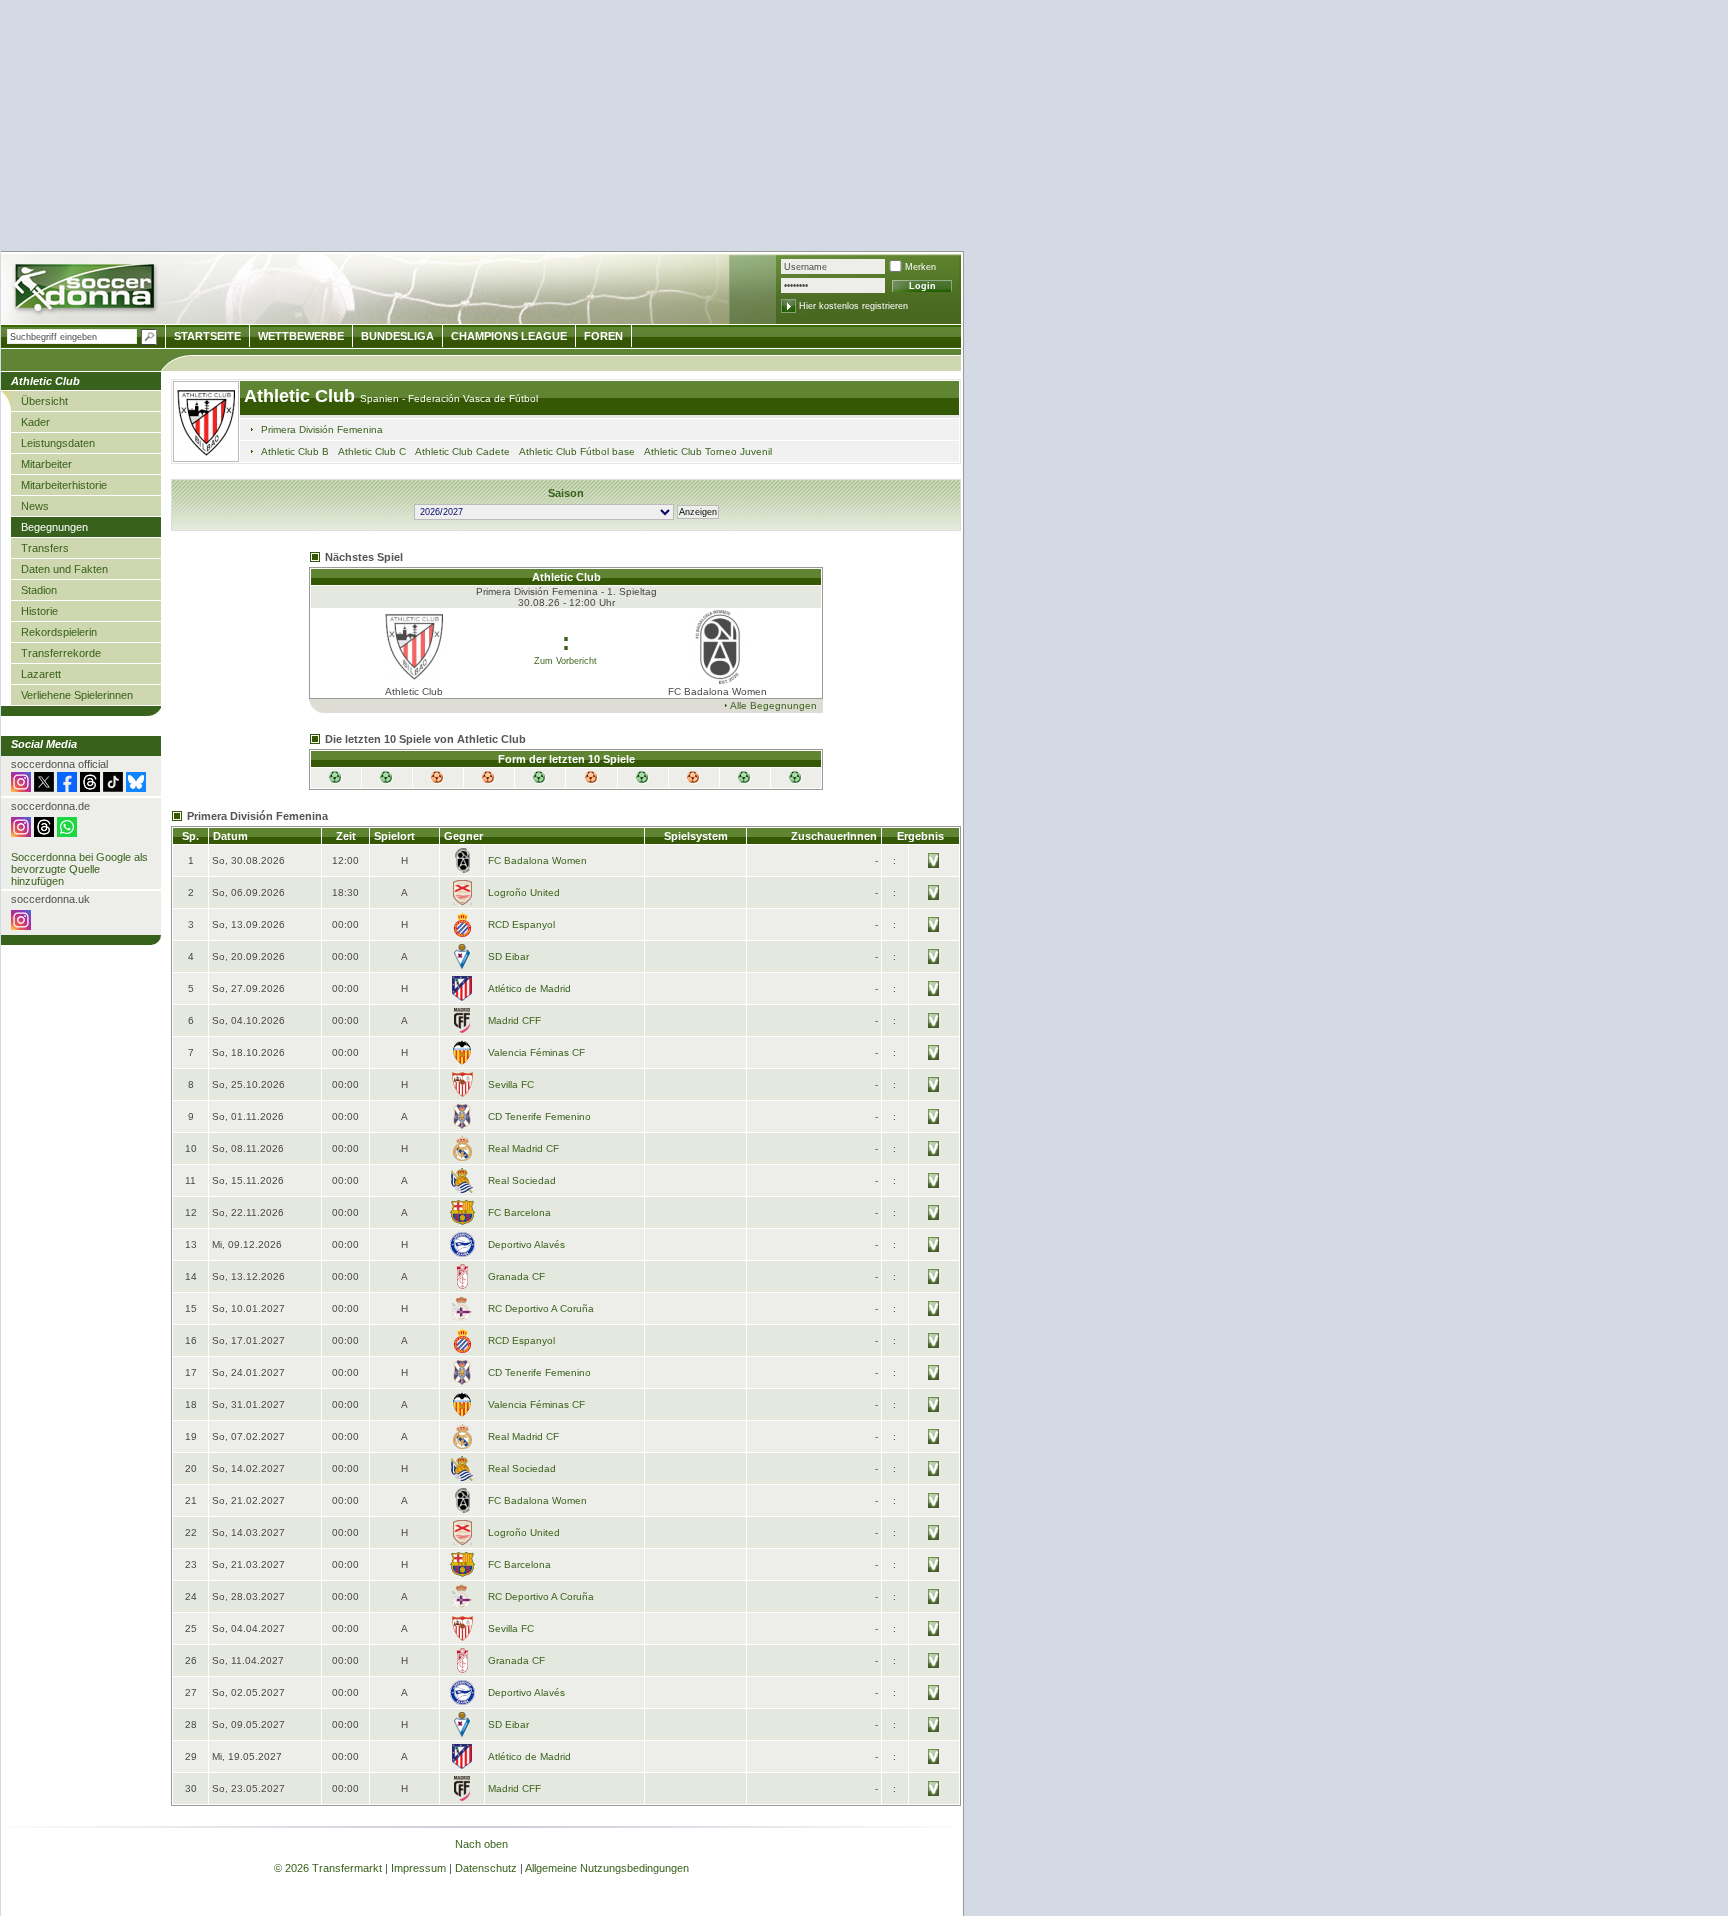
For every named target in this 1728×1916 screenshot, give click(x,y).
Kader (35, 422)
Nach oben (481, 1844)
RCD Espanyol (521, 924)
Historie (39, 611)
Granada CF (516, 1276)
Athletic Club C (372, 451)
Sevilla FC (511, 1084)
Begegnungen (54, 527)
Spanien (381, 398)
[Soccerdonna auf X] (44, 788)
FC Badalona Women (537, 860)
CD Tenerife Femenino (539, 1116)
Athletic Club (302, 396)
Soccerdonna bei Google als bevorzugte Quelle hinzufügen (79, 869)
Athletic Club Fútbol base (577, 451)
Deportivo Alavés (526, 1244)
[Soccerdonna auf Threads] (90, 788)
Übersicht (44, 401)
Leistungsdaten (58, 443)
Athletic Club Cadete (462, 451)
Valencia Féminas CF (536, 1052)
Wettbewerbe (301, 336)
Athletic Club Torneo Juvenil (708, 451)
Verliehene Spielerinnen (77, 695)
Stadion (39, 590)
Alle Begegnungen (773, 705)
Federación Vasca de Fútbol (473, 398)
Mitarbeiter (46, 464)
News (35, 506)
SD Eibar (508, 956)
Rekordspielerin (59, 632)
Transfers (45, 548)
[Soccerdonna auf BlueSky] (136, 788)
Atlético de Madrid (529, 988)
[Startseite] (86, 290)
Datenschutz (486, 1868)
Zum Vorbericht (565, 661)
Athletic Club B (295, 451)
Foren (603, 336)
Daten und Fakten (64, 569)
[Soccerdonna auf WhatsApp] (67, 833)
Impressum (418, 1868)
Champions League (509, 336)
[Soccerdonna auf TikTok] (113, 788)
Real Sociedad (522, 1180)
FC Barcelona (519, 1212)
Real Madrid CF (523, 1148)
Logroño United (524, 892)
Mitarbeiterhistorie (64, 485)
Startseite (207, 336)
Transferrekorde (61, 653)
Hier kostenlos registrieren (853, 306)
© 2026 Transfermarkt (328, 1868)
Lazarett (41, 674)
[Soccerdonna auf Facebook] (67, 788)
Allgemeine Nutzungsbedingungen (607, 1868)
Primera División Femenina (322, 429)
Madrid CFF (514, 1020)
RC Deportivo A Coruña (541, 1308)
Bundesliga (397, 336)
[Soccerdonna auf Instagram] (21, 788)
